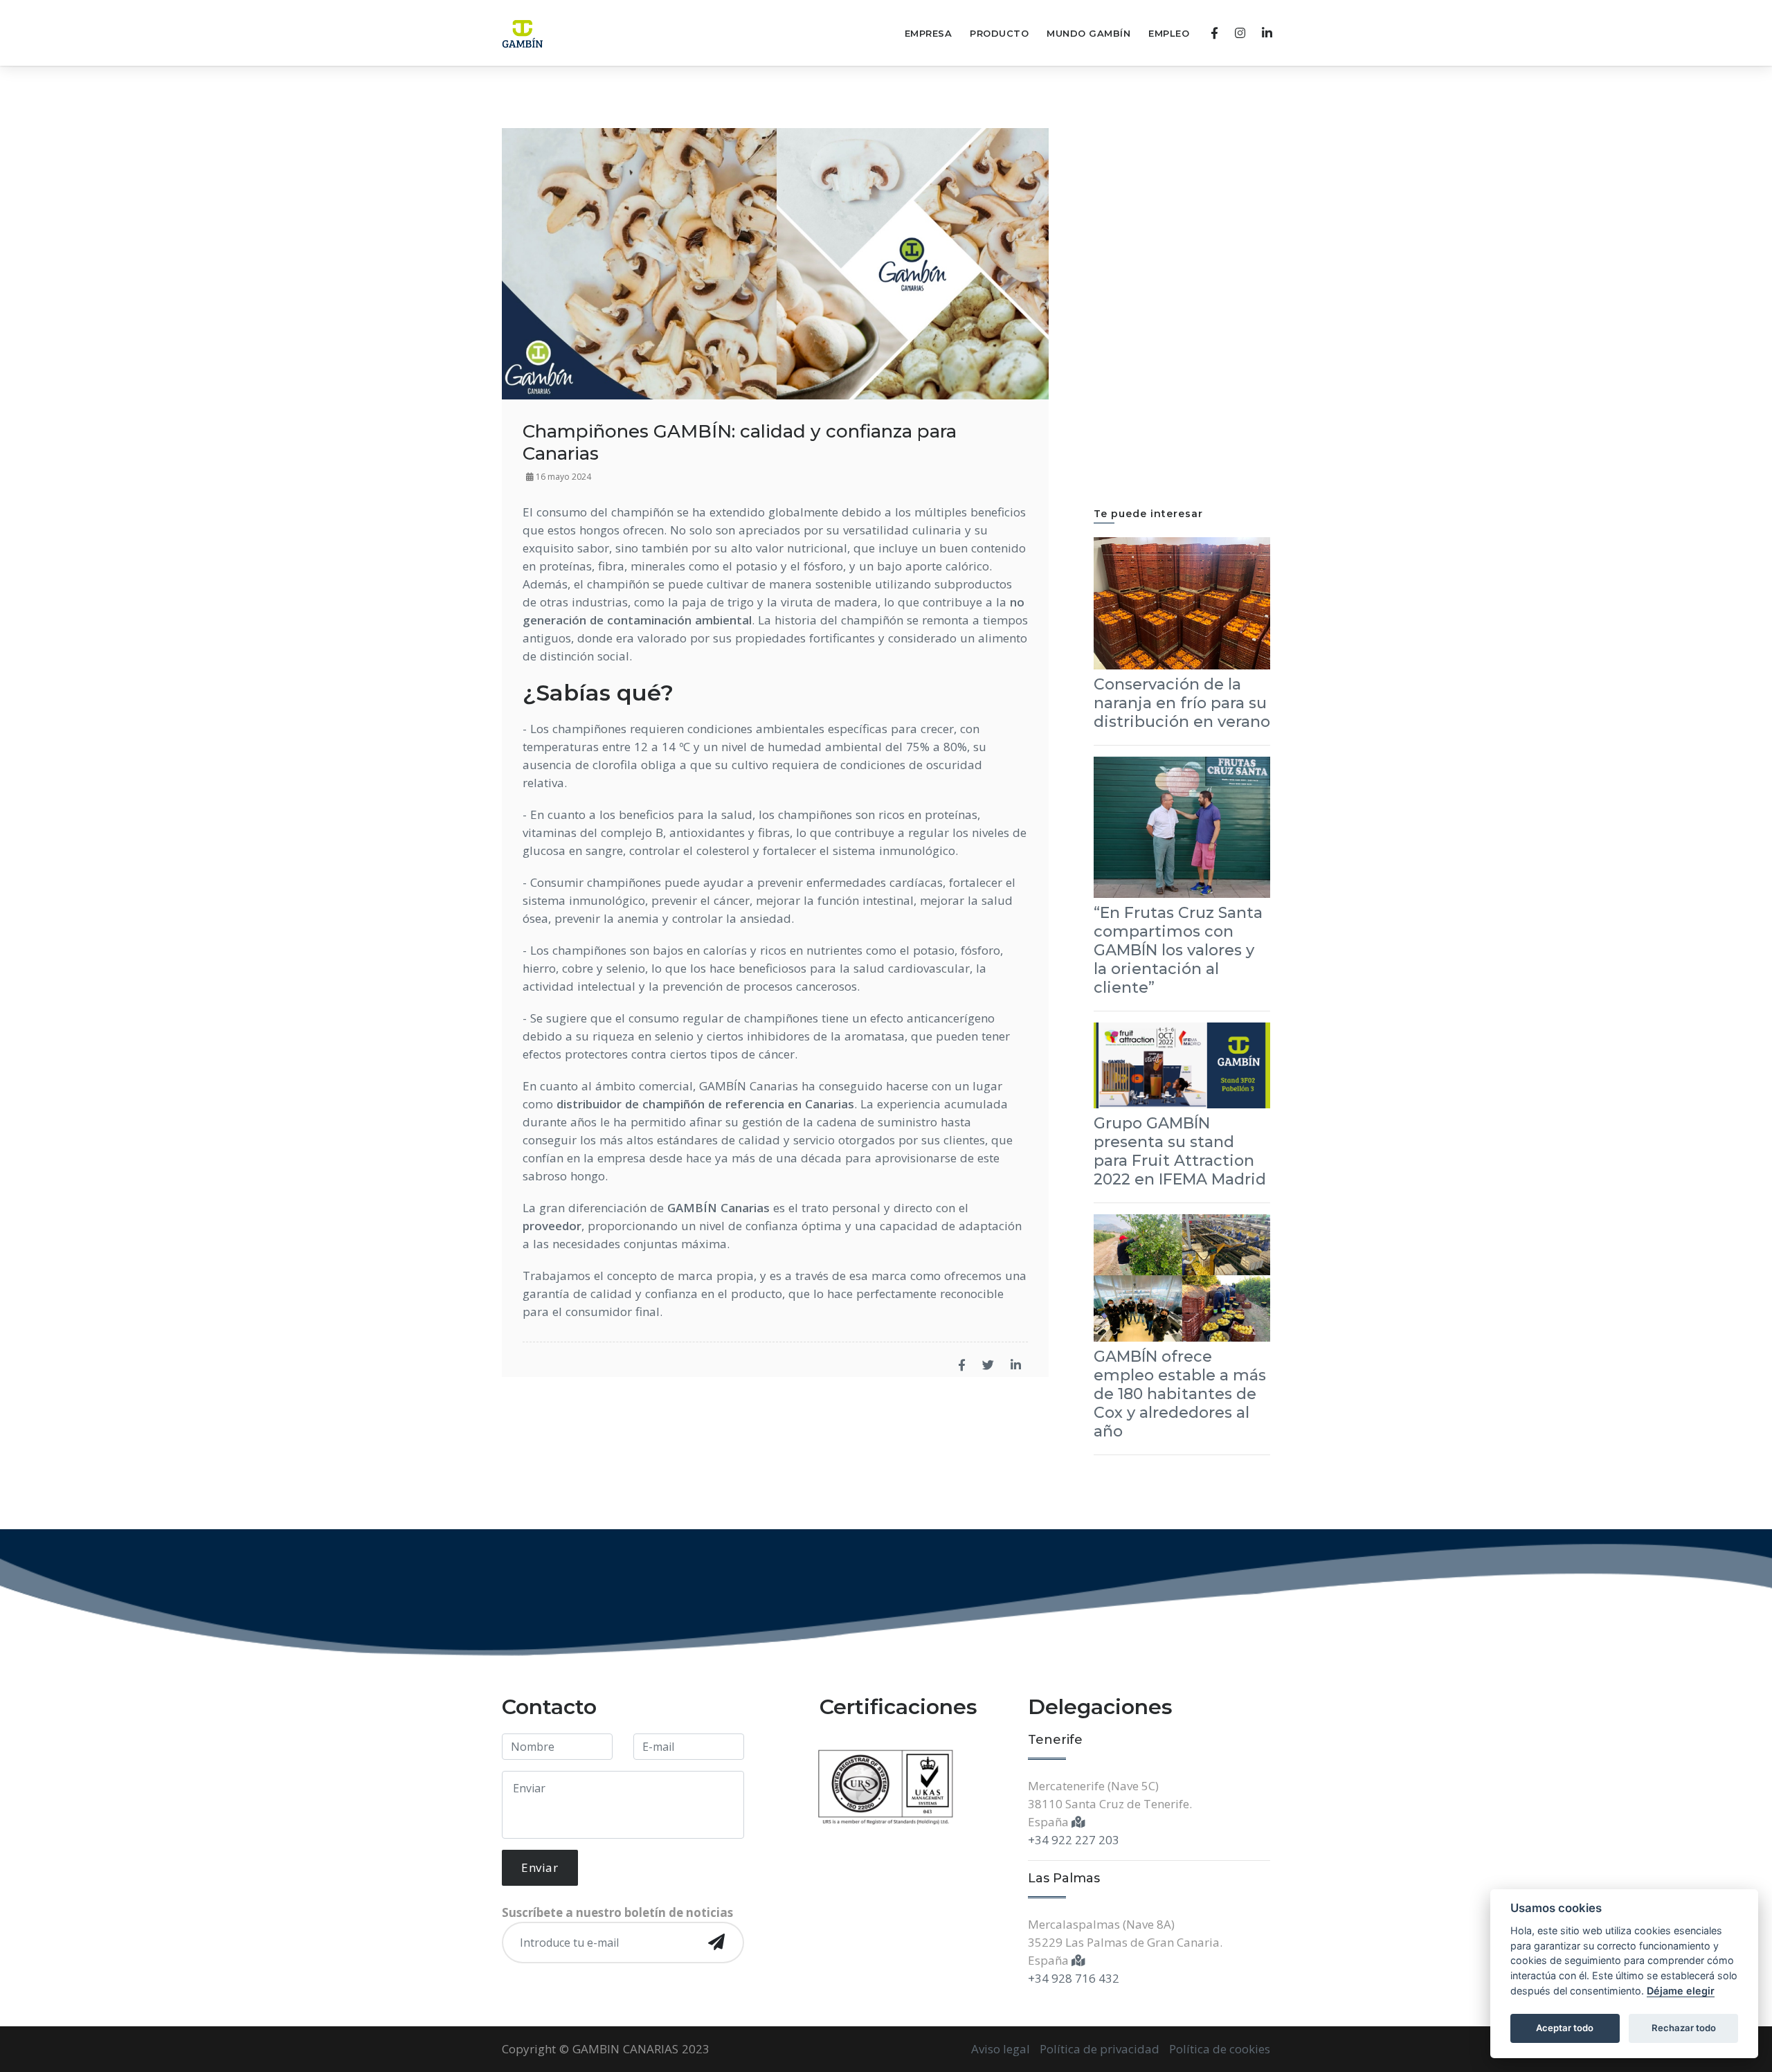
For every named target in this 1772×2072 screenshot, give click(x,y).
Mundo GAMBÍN (1088, 33)
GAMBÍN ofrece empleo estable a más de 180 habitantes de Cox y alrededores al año (1180, 1394)
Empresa (929, 33)
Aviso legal (1001, 2049)
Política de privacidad (1100, 2049)
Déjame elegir (1681, 1991)
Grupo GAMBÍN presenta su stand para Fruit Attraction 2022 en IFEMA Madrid (1180, 1151)
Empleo (1169, 33)
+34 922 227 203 (1074, 1840)
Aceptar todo (1565, 2028)
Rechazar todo (1684, 2028)
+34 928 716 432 (1074, 1978)
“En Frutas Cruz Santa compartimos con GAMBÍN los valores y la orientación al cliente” (1178, 950)
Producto (999, 33)
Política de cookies (1220, 2049)
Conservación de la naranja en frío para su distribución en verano (1182, 703)
